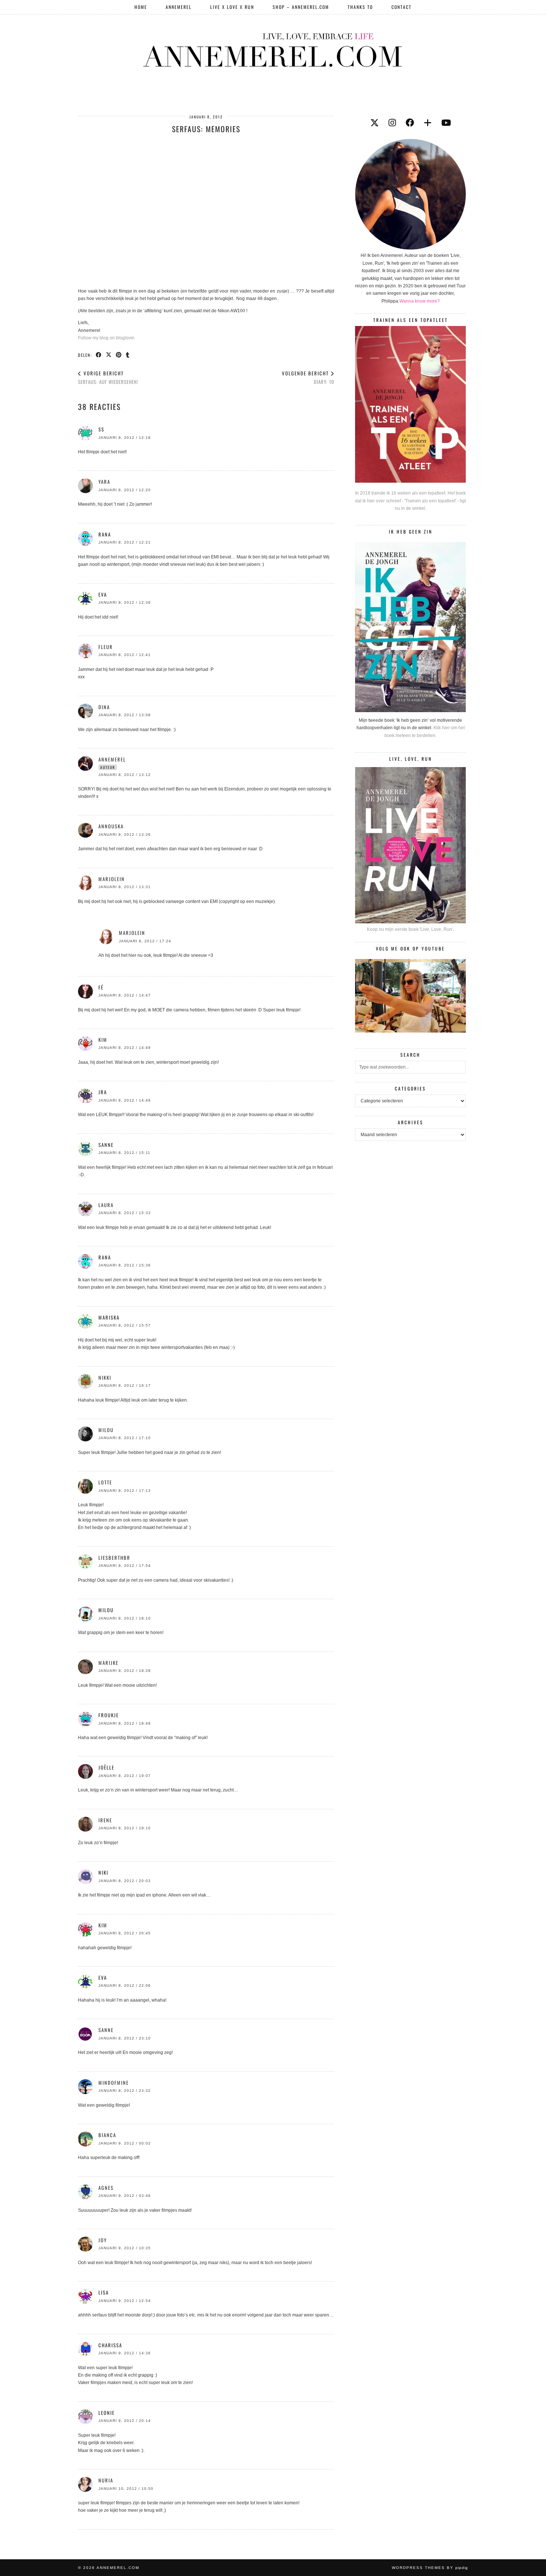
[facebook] (410, 123)
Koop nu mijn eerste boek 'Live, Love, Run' (410, 929)
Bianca (107, 2135)
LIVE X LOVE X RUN (232, 7)
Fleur (106, 647)
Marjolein (112, 879)
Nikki (105, 1377)
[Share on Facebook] (99, 355)
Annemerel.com (118, 2568)
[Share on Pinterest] (119, 355)
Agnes (106, 2188)
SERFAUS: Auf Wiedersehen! (108, 377)
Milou (106, 1430)
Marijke (108, 1663)
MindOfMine (114, 2083)
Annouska (111, 826)
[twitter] (375, 123)
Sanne (106, 2030)
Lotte (105, 1482)
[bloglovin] (428, 123)
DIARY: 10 (308, 377)
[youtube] (446, 123)
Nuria (106, 2480)
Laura (106, 1205)
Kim (103, 1040)
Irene (105, 1820)
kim (103, 1925)
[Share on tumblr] (128, 355)
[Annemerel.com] (273, 49)
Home (141, 7)
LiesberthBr (114, 1558)
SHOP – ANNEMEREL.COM (301, 7)
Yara (104, 482)
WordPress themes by (430, 2568)
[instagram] (392, 123)
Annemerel (179, 7)
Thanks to (360, 7)
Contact (402, 7)
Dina (104, 707)
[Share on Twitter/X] (109, 355)
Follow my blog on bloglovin (106, 338)
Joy (103, 2240)
